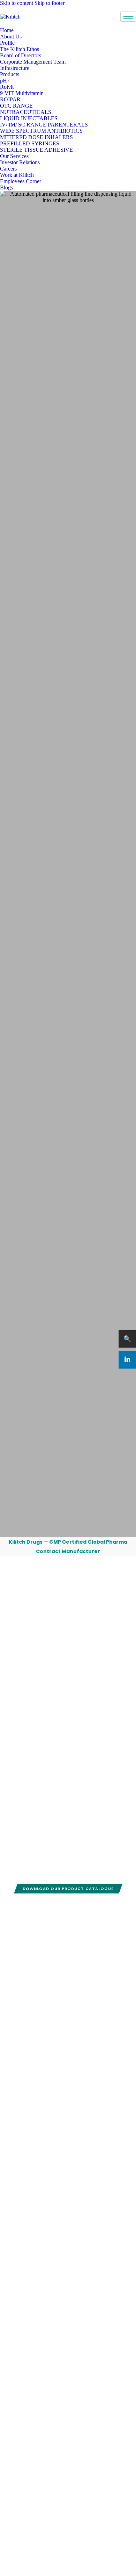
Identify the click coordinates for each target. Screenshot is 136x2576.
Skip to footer (50, 3)
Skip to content (17, 3)
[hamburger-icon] (128, 17)
